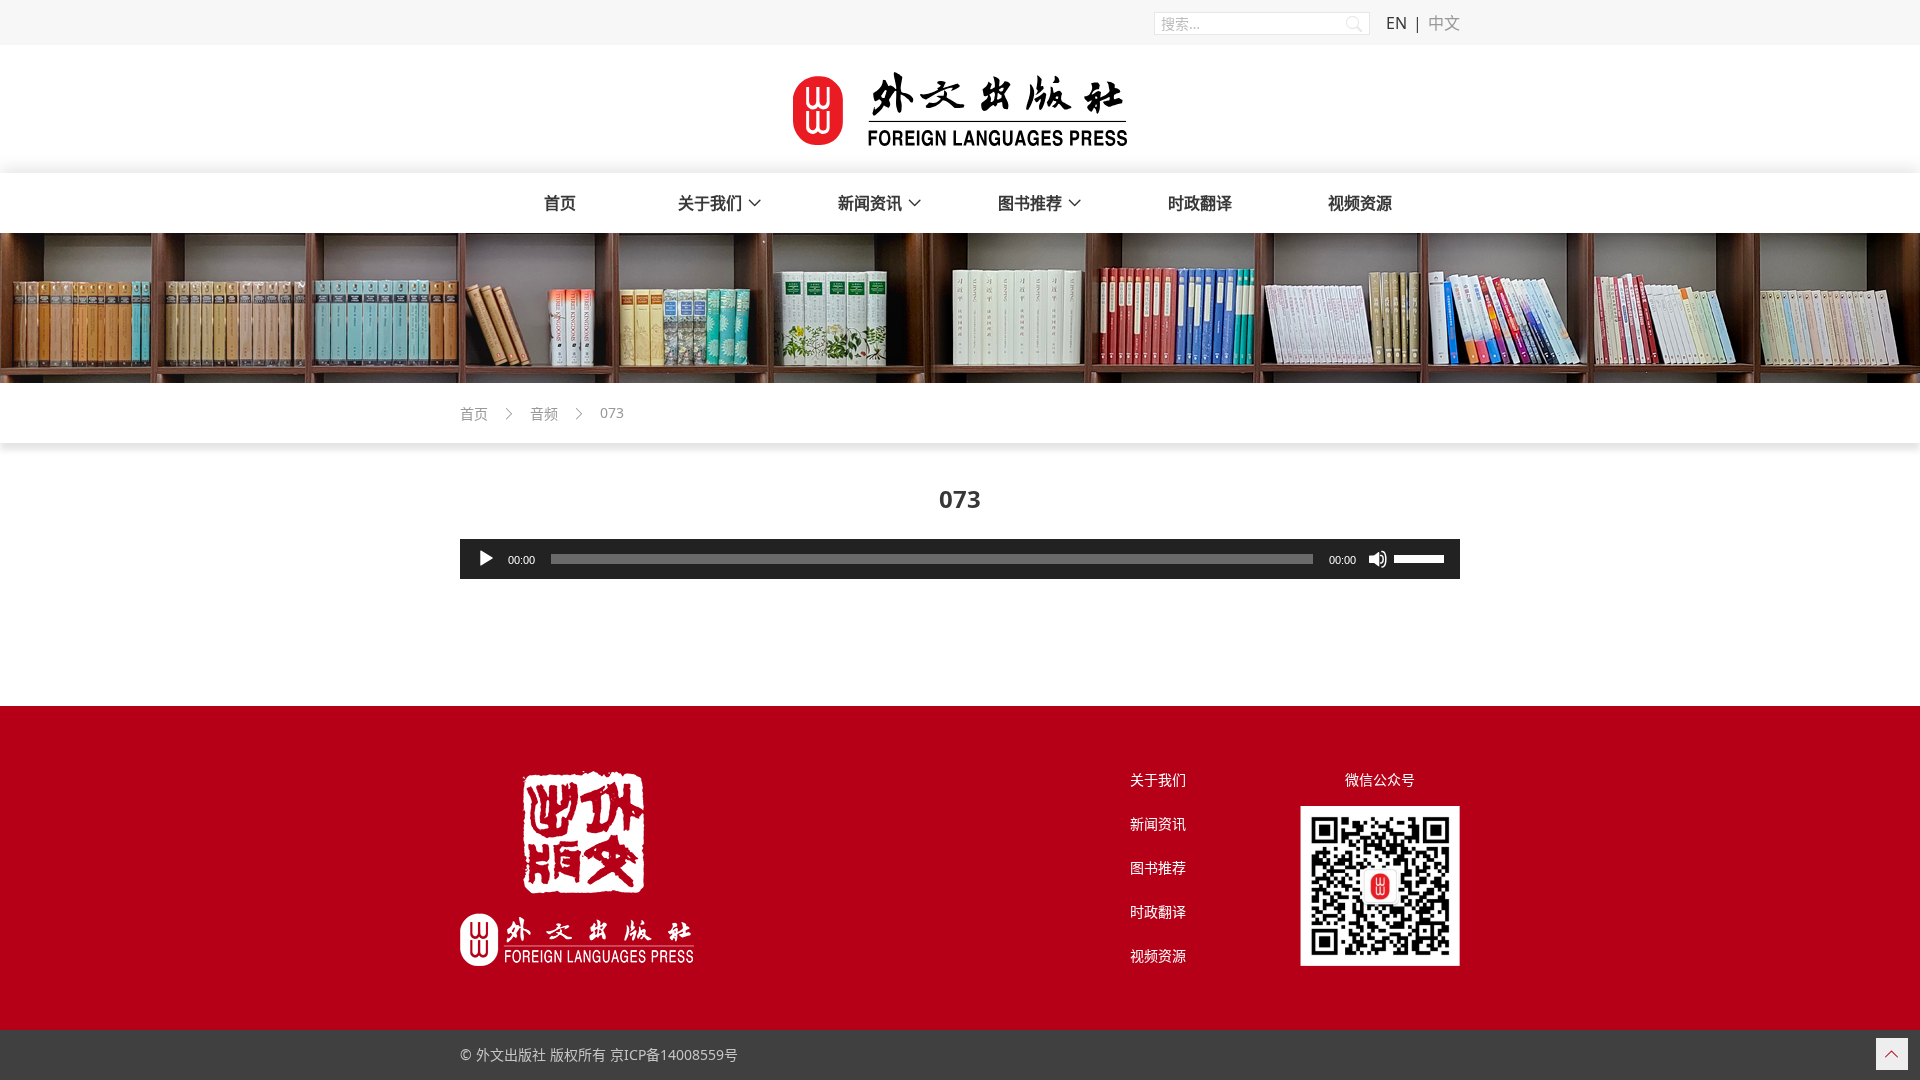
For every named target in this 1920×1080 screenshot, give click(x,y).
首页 (560, 203)
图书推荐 (1030, 203)
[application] (960, 559)
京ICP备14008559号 (674, 1054)
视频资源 (1360, 203)
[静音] (1378, 559)
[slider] (1422, 557)
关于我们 (710, 203)
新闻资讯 (870, 203)
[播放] (486, 559)
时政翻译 (1200, 203)
